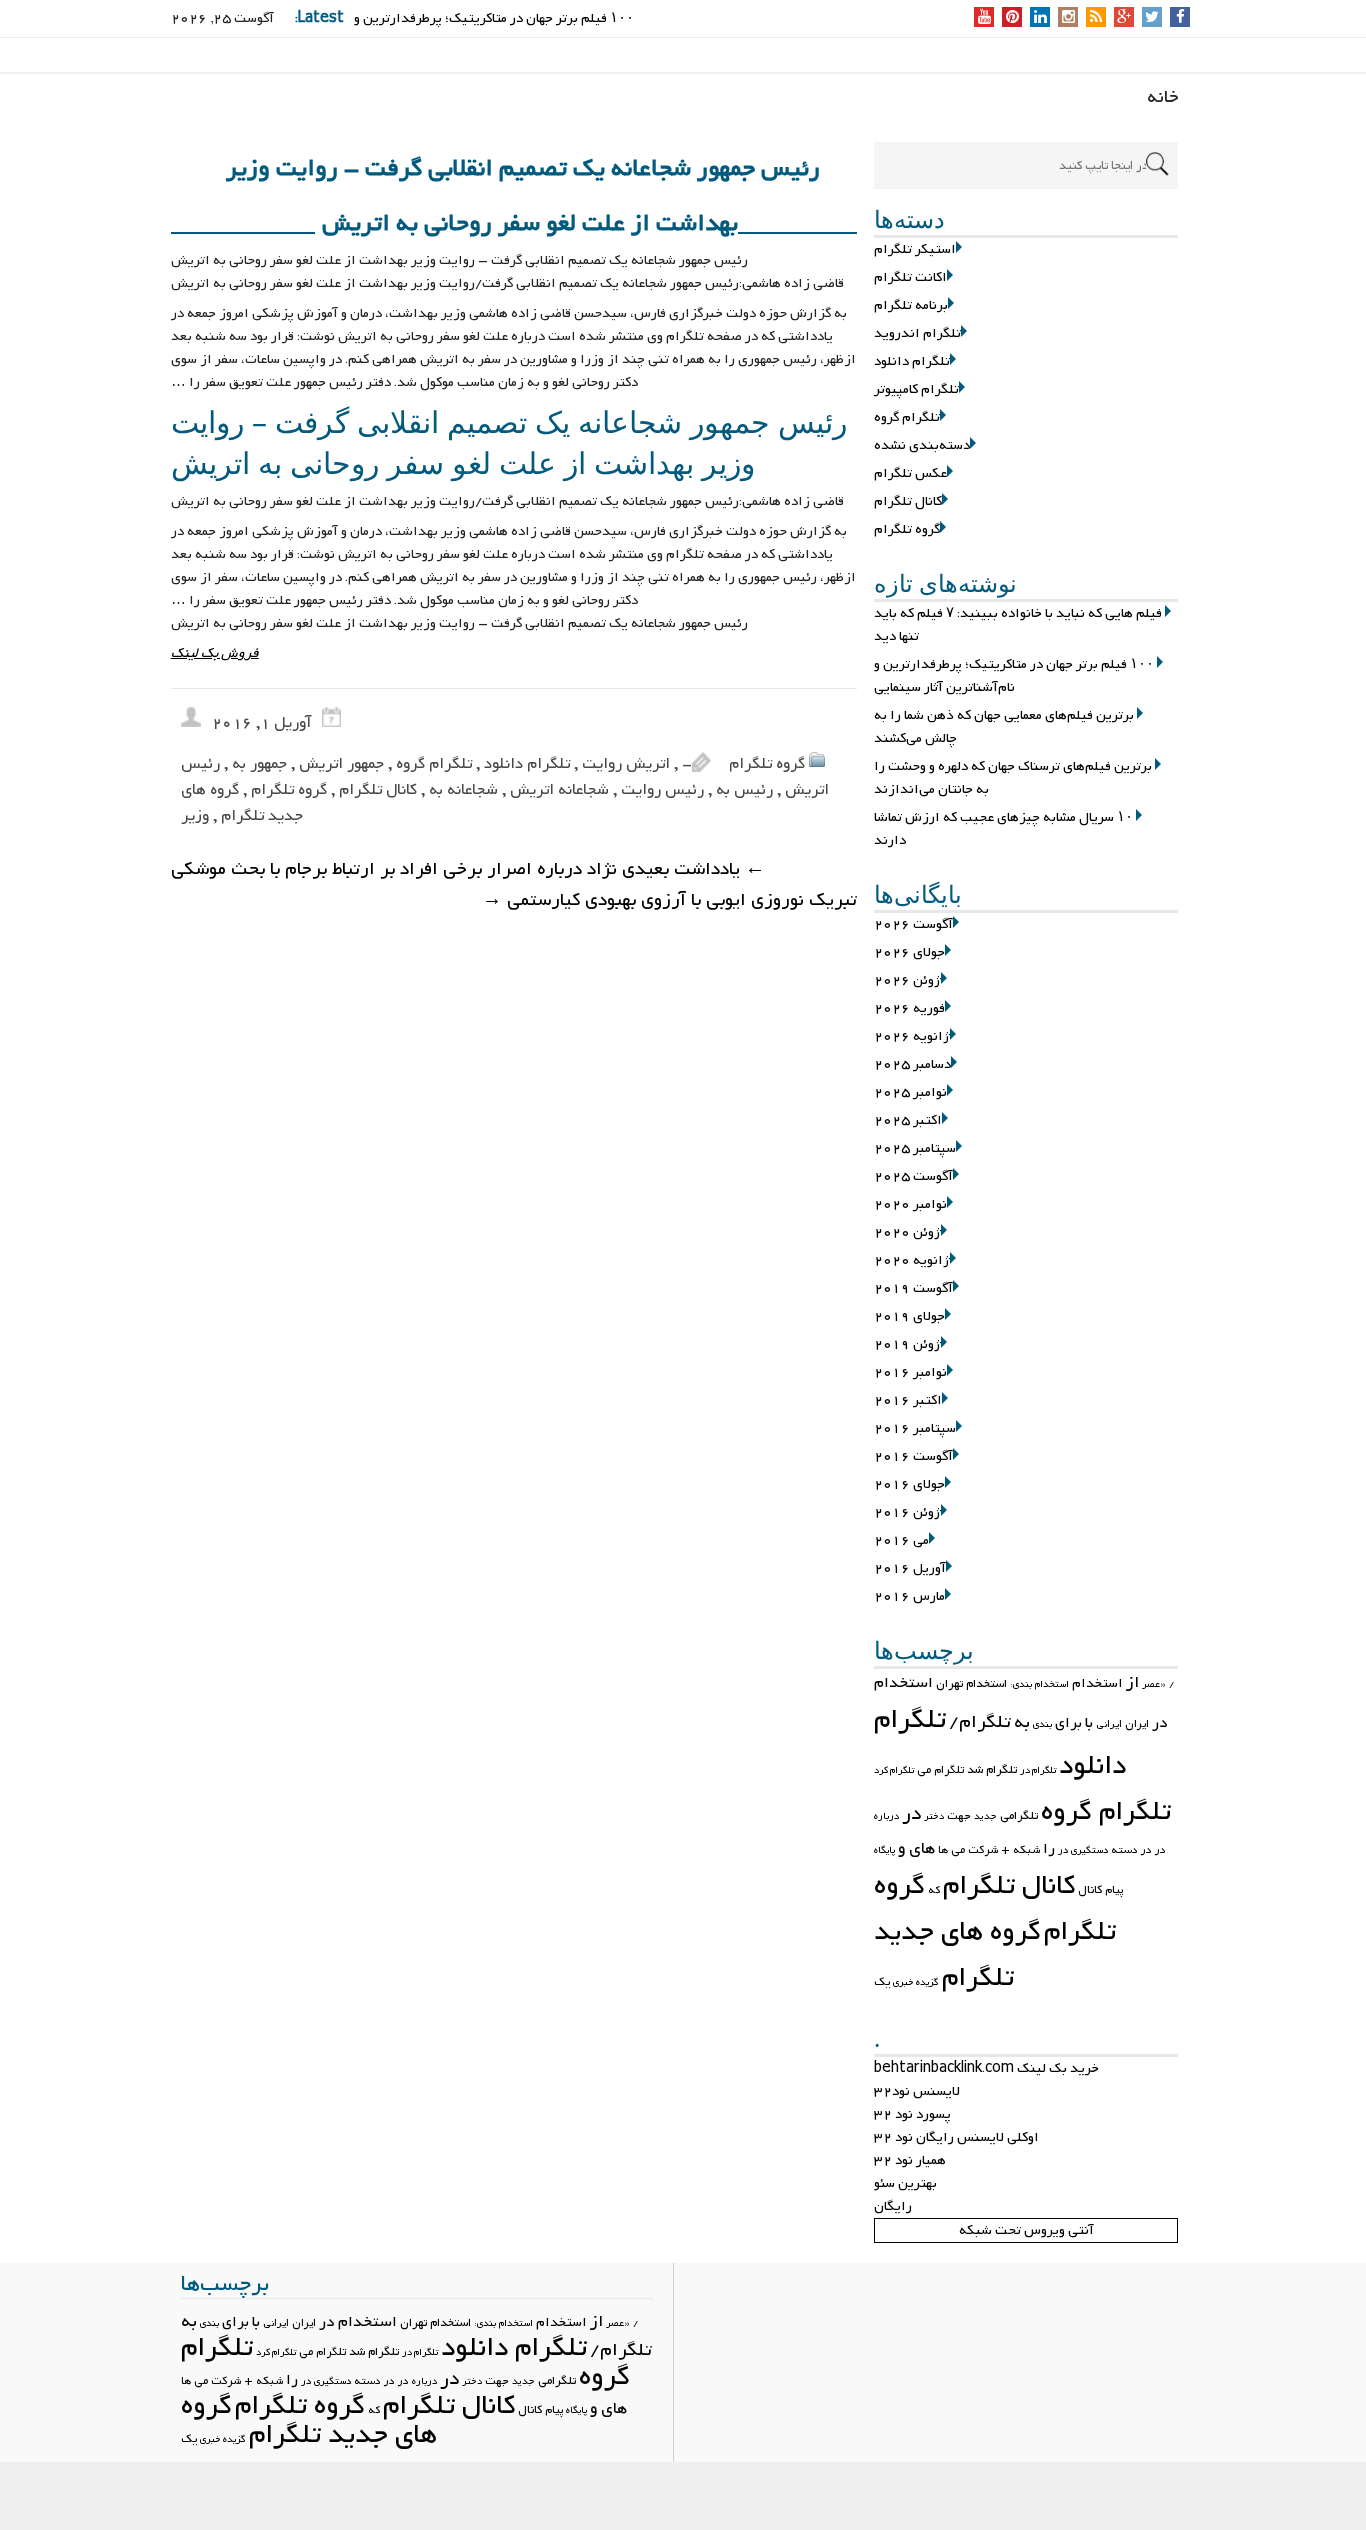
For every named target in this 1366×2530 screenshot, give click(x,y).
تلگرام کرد (894, 1770)
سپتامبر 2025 (915, 1148)
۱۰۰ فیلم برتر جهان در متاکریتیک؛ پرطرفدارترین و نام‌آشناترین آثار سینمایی (1014, 676)
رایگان (893, 2206)
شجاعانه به (463, 790)
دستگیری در (1083, 1850)
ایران (1137, 1724)
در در (1153, 1850)
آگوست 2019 (913, 1288)
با (1089, 1723)
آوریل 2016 (910, 1568)
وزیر (195, 816)
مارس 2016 (909, 1596)
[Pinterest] (1012, 18)
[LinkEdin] (1040, 18)
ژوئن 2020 (907, 1232)
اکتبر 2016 (908, 1400)
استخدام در (358, 2322)
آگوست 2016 (913, 1456)
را (1049, 1849)
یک (882, 1982)
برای (1068, 1723)
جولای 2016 (909, 1484)
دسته (1124, 1850)
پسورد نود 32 (912, 2114)
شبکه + (1020, 1850)
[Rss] (1096, 18)
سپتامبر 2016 (915, 1428)
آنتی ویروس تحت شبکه (1026, 2230)
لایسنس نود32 (917, 2091)
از (1132, 1683)
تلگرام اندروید (917, 333)
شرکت (983, 1850)
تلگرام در (1038, 1770)
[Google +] (1124, 18)
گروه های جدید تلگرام (957, 1955)
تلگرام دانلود (912, 361)
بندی (1042, 1724)
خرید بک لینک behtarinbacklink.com (986, 2068)
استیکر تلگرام (915, 249)
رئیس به (744, 790)
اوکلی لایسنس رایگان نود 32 (956, 2137)
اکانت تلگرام (910, 277)
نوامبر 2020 (910, 1204)
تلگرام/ (980, 1722)
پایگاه (884, 1850)
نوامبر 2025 (910, 1092)
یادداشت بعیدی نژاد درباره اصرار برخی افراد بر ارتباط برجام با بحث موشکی (468, 869)
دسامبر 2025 (912, 1064)
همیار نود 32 (910, 2160)
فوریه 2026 (909, 1008)
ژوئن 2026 (907, 980)
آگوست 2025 (913, 1176)
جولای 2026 (909, 952)
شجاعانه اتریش (559, 790)
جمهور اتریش (341, 764)
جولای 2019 (909, 1316)
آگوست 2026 (913, 924)
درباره (886, 1816)
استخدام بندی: (1039, 1684)
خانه (1163, 97)
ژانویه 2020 (912, 1260)
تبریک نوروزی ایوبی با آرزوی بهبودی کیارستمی (669, 900)
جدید (985, 1816)
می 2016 (901, 1540)
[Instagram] (1068, 18)
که (934, 1890)
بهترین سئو (905, 2183)
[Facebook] (1180, 18)
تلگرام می (940, 1770)
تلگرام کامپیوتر (916, 389)
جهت (959, 1816)
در (911, 1814)
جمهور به (259, 764)
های (922, 1848)
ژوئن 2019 (907, 1344)
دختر (934, 1816)
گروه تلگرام (907, 529)
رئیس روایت (662, 790)
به (1022, 1722)
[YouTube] (984, 18)
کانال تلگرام (908, 501)
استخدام (1097, 1683)
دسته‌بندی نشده (922, 445)
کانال (1090, 1890)
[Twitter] (1152, 18)
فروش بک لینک (215, 653)
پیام (1114, 1890)
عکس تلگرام (910, 473)
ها (943, 1850)
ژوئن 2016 (907, 1512)
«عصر (1154, 1684)
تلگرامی (1019, 1816)
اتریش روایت (626, 764)
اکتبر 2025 (908, 1120)
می (958, 1850)
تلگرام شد (992, 1770)
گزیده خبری (916, 1982)
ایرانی (1109, 1724)
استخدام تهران (971, 1684)
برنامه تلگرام (911, 305)
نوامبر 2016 (910, 1372)
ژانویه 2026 (912, 1036)
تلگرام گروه (907, 417)
